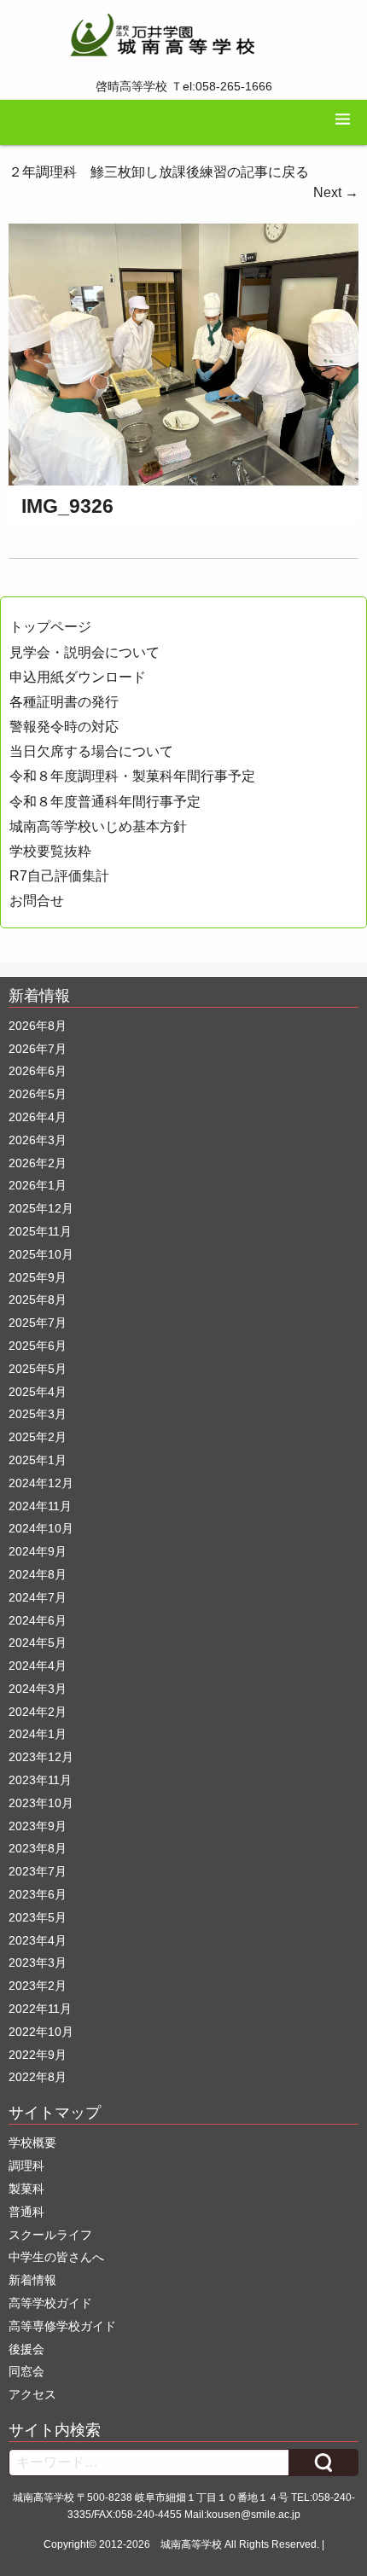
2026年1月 (38, 1185)
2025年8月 (38, 1300)
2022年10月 (41, 2032)
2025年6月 (38, 1346)
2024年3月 (38, 1689)
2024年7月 (38, 1597)
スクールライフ (50, 2235)
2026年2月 (38, 1163)
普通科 (26, 2212)
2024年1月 (38, 1734)
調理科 (26, 2166)
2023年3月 (38, 1963)
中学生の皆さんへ (56, 2257)
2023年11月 (40, 1780)
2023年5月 (38, 1917)
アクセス (32, 2394)
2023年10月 (41, 1803)
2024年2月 (38, 1712)
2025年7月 (38, 1323)
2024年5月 (38, 1643)
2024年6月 (38, 1620)
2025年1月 (38, 1460)
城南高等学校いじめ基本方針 (98, 826)
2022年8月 (38, 2077)
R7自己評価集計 (59, 876)
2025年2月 (38, 1437)
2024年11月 (40, 1506)
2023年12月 (41, 1757)
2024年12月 (41, 1483)
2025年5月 (38, 1369)
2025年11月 (40, 1231)
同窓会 (26, 2371)
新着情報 (32, 2280)
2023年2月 (38, 1986)
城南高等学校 (191, 2544)
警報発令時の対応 (64, 727)
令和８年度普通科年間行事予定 (105, 802)
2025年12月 (41, 1208)
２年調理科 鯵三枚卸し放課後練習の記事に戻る (159, 172)
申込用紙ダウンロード (78, 677)
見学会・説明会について (84, 652)
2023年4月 (38, 1940)
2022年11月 (40, 2009)
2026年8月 (38, 1026)
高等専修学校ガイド (62, 2326)
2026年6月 (38, 1071)
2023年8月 (38, 1848)
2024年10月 (41, 1528)
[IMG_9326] (183, 354)
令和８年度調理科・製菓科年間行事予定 (132, 776)
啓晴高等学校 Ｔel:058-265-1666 (184, 86)
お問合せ (37, 901)
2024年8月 (38, 1574)
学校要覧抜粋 (50, 851)
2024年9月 (38, 1551)
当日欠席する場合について (91, 751)
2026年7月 (38, 1049)
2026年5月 (38, 1094)
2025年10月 (41, 1254)
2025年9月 (38, 1277)
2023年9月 (38, 1826)
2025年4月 (38, 1392)
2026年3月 (38, 1140)
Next (336, 192)
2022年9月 (38, 2055)
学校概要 (32, 2143)
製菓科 (26, 2189)
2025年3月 (38, 1414)
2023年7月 (38, 1871)
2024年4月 (38, 1666)
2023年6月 (38, 1894)
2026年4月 (38, 1117)
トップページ (50, 627)
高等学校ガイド (50, 2303)
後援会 (26, 2349)
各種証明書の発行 (64, 702)
